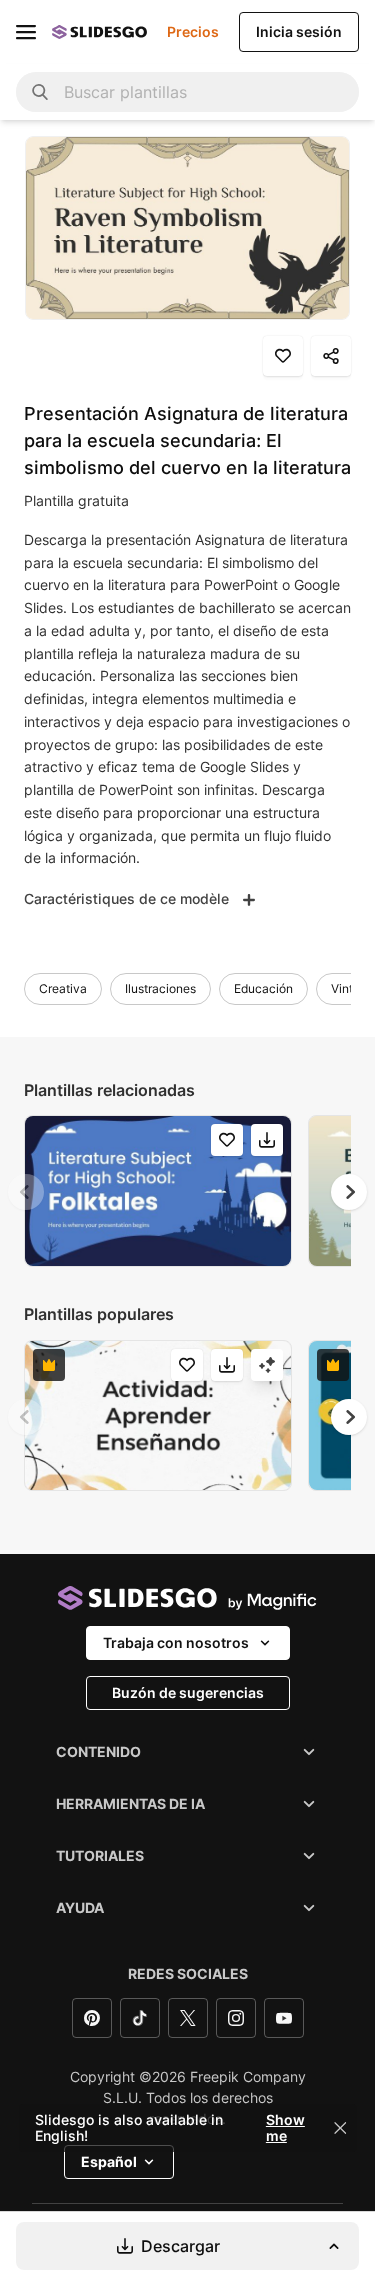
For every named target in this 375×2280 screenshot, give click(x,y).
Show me (285, 2128)
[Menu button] (26, 32)
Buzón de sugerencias (188, 1692)
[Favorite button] (283, 356)
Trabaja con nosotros (176, 1642)
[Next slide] (349, 1192)
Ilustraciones (160, 988)
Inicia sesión (299, 31)
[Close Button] (340, 2128)
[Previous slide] (26, 1192)
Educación (263, 988)
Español (109, 2161)
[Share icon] (331, 356)
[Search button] (40, 92)
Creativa (63, 988)
